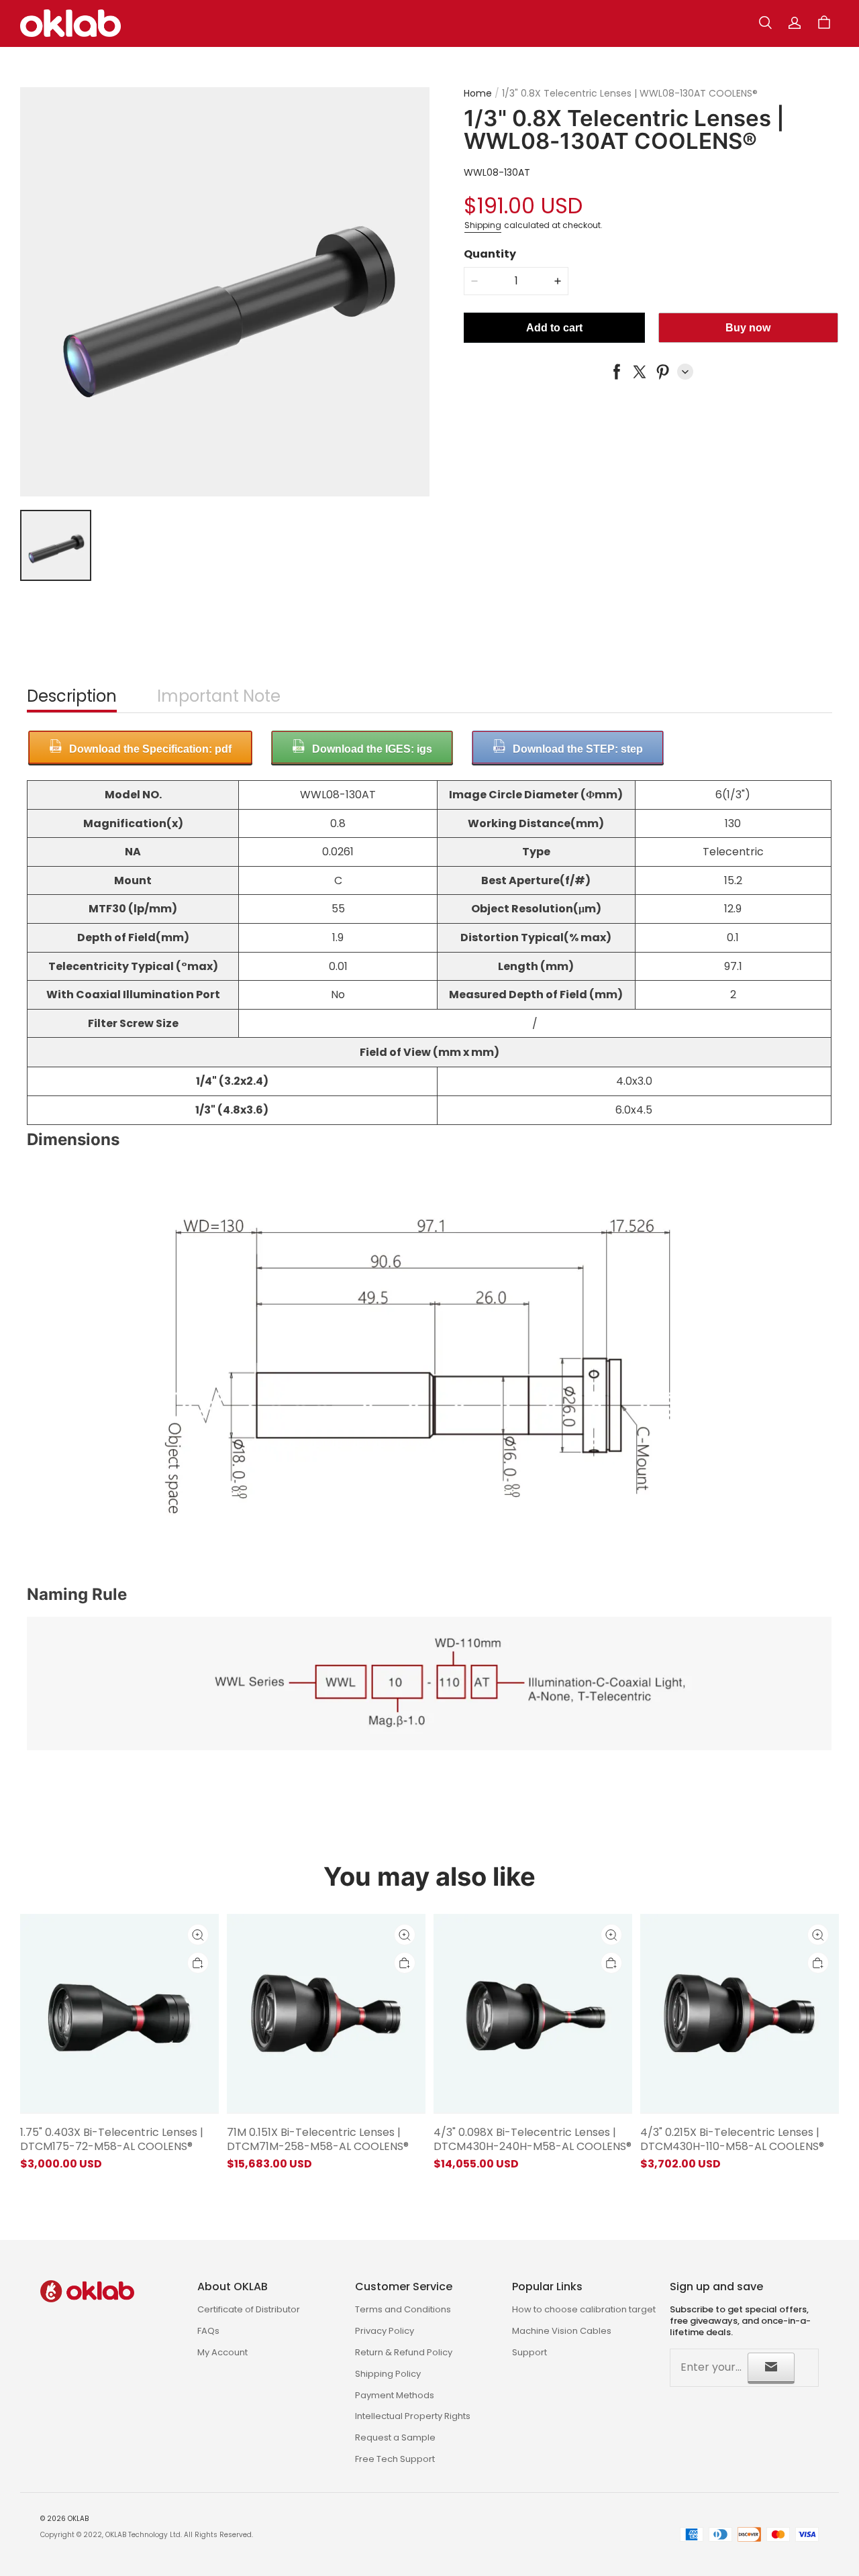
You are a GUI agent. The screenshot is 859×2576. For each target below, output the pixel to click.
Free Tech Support (395, 2459)
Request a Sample (395, 2437)
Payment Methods (395, 2395)
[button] (765, 23)
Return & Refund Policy (404, 2352)
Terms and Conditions (403, 2309)
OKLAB (78, 2519)
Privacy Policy (385, 2331)
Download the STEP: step (578, 749)
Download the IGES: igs (372, 749)
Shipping (483, 224)
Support (529, 2352)
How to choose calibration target (584, 2309)
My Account (222, 2352)
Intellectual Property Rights (413, 2416)
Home (478, 93)
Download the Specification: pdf (150, 749)
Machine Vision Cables (562, 2331)
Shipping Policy (388, 2374)
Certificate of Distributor (249, 2309)
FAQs (208, 2331)
